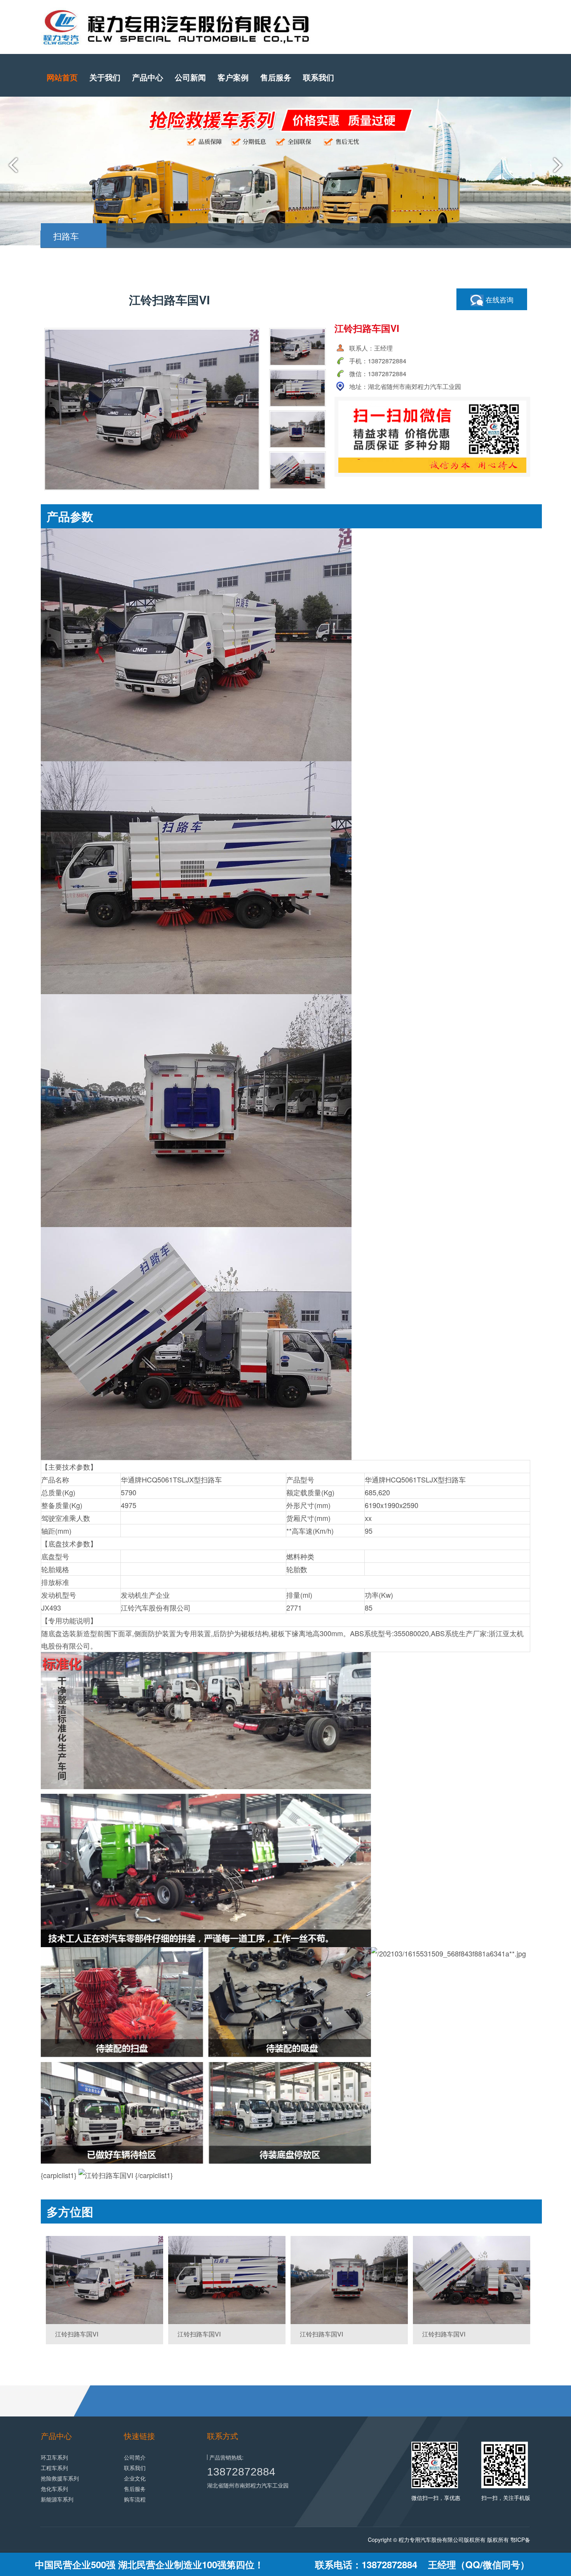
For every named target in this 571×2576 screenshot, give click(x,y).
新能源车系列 (57, 2499)
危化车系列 (54, 2489)
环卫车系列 (54, 2457)
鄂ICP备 (520, 2540)
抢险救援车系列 (60, 2478)
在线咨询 (499, 299)
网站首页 (62, 77)
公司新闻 (190, 77)
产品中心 (148, 77)
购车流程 (135, 2499)
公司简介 (135, 2457)
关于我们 (105, 77)
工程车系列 (54, 2468)
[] (104, 2280)
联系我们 (319, 77)
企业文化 (135, 2478)
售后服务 (276, 77)
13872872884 (241, 2472)
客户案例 (233, 77)
